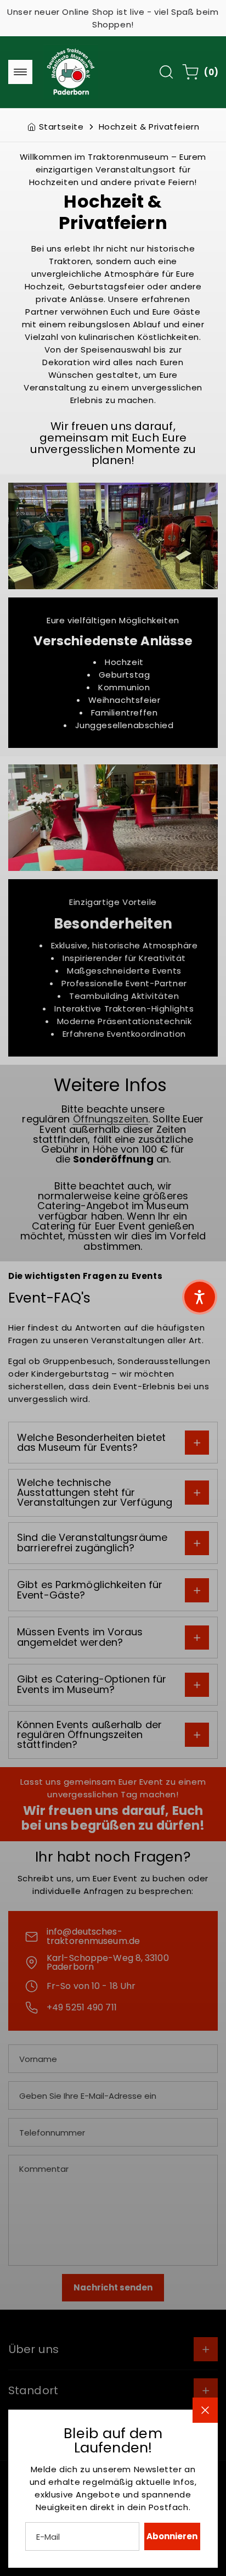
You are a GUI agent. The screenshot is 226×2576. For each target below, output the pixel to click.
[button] (200, 1297)
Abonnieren (172, 2536)
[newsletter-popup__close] (205, 2410)
